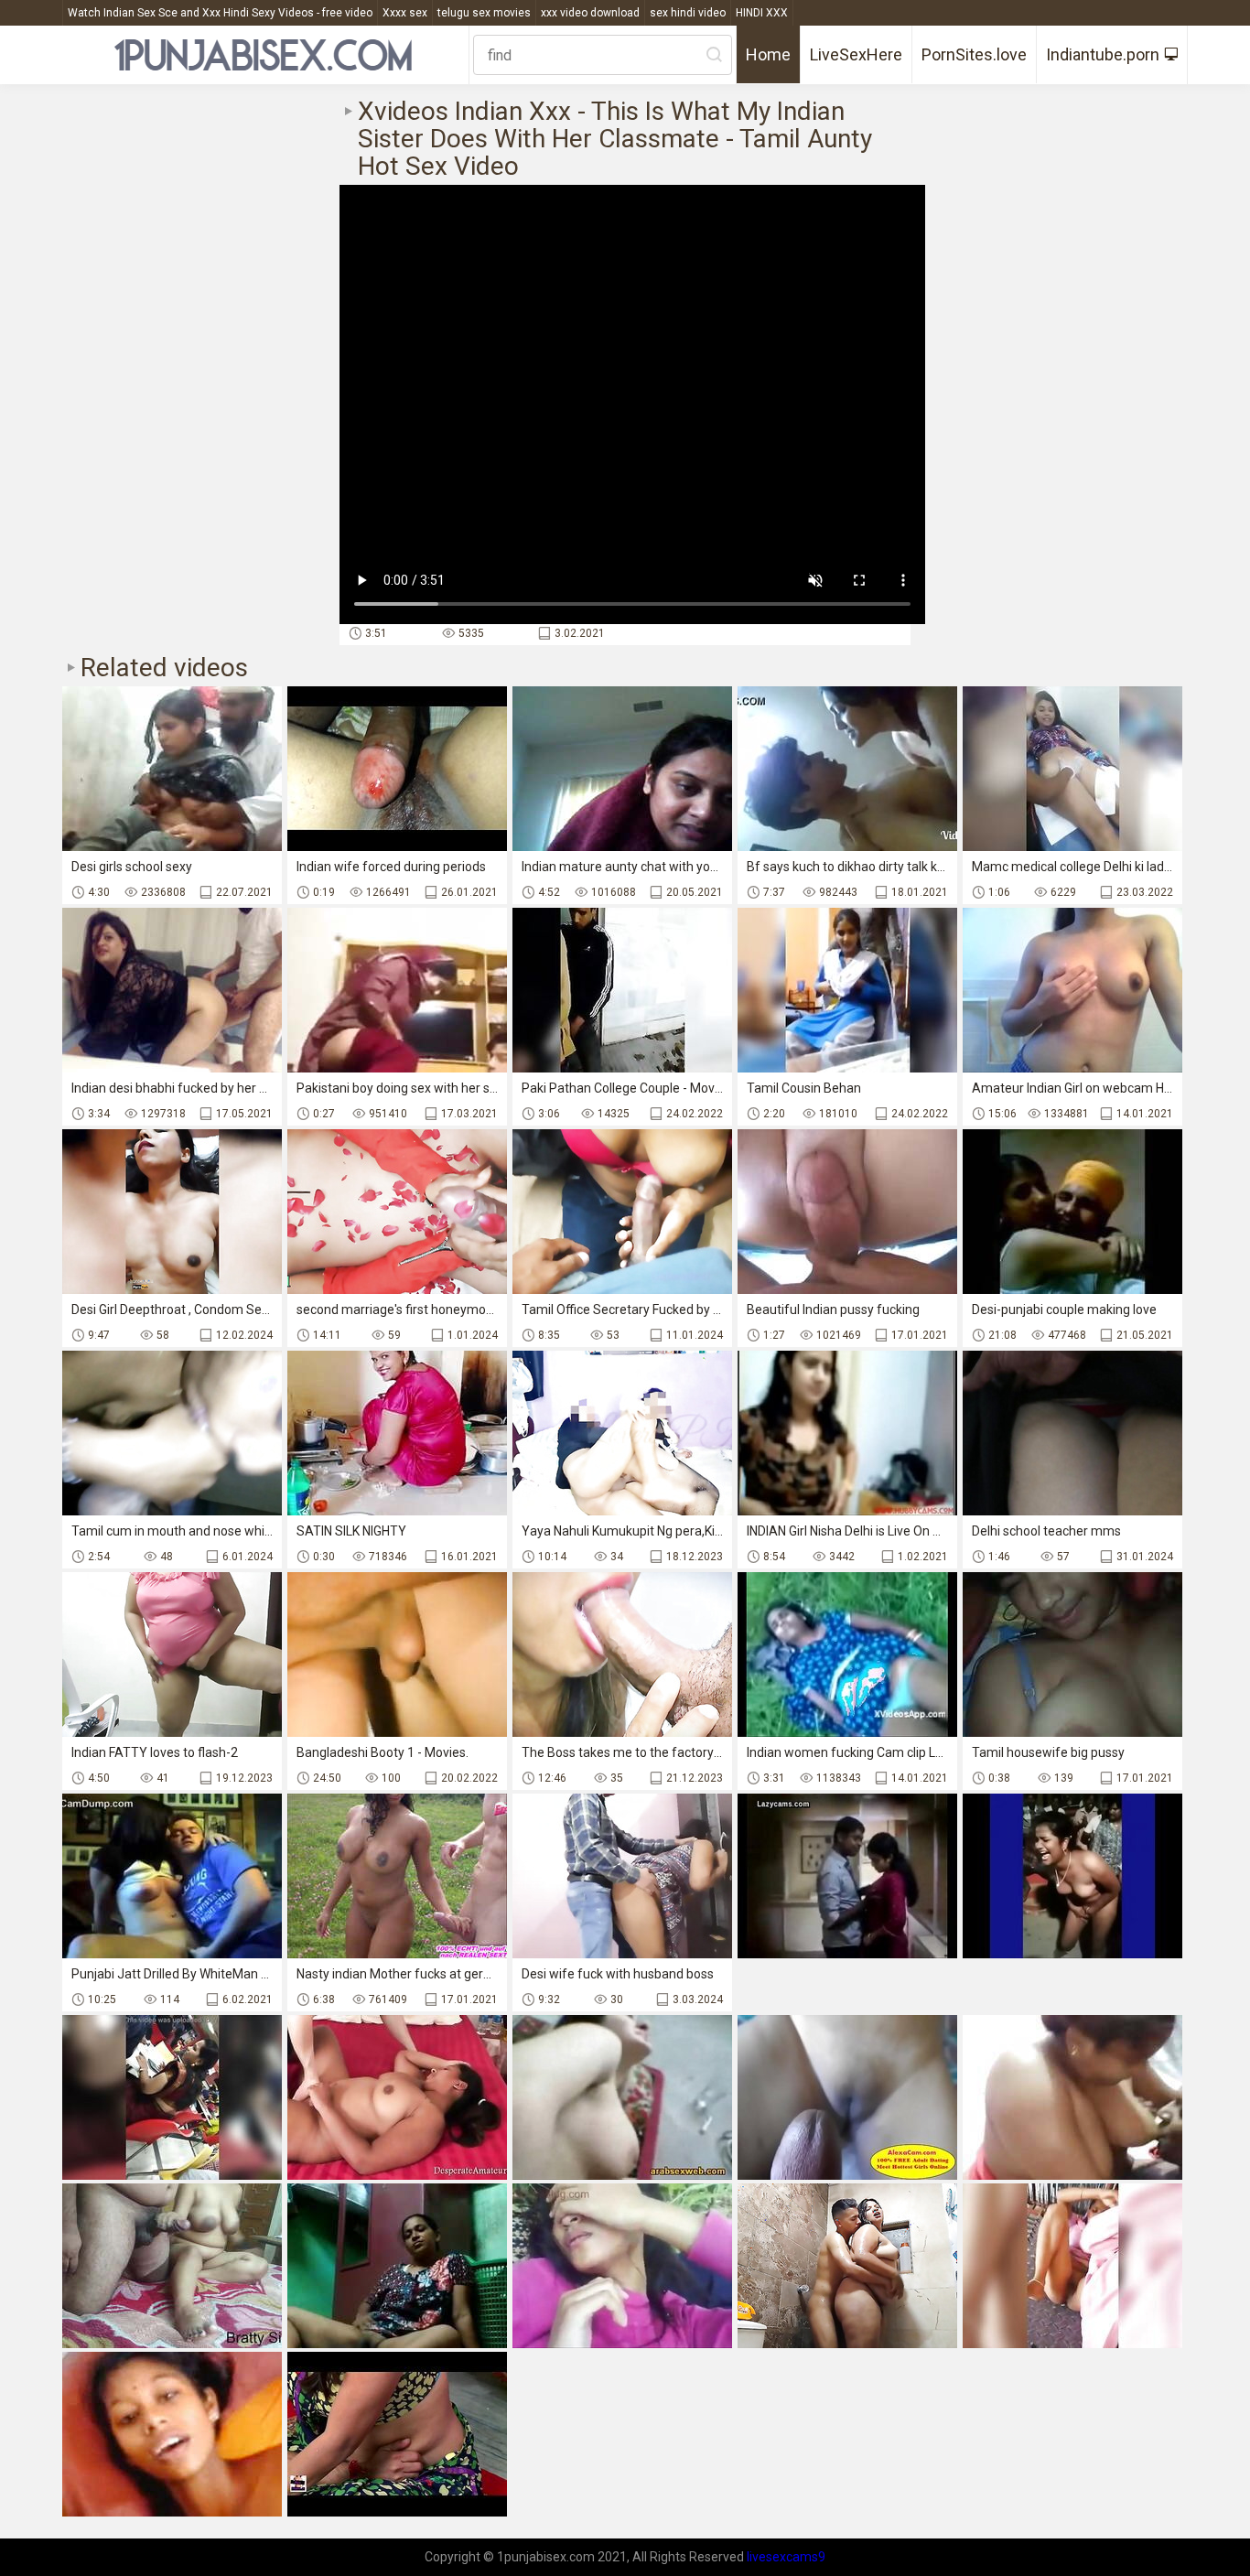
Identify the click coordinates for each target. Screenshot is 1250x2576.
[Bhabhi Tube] (622, 2097)
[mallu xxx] (1072, 2097)
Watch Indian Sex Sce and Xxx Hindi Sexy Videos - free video (220, 13)
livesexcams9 (786, 2557)
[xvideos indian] (847, 1876)
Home (768, 54)
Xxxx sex (405, 13)
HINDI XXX (762, 13)
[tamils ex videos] (397, 2266)
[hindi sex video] (397, 2434)
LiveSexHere (856, 54)
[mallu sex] (397, 2097)
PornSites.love (974, 54)
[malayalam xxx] (622, 2266)
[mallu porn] (172, 2097)
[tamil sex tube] (1072, 1876)
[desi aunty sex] (1072, 2266)
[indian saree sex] (172, 2266)
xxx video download (590, 13)
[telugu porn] (172, 2434)
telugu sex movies (484, 13)
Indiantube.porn (1103, 54)
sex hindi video (688, 13)
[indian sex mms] (847, 2097)
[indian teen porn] (847, 2266)
